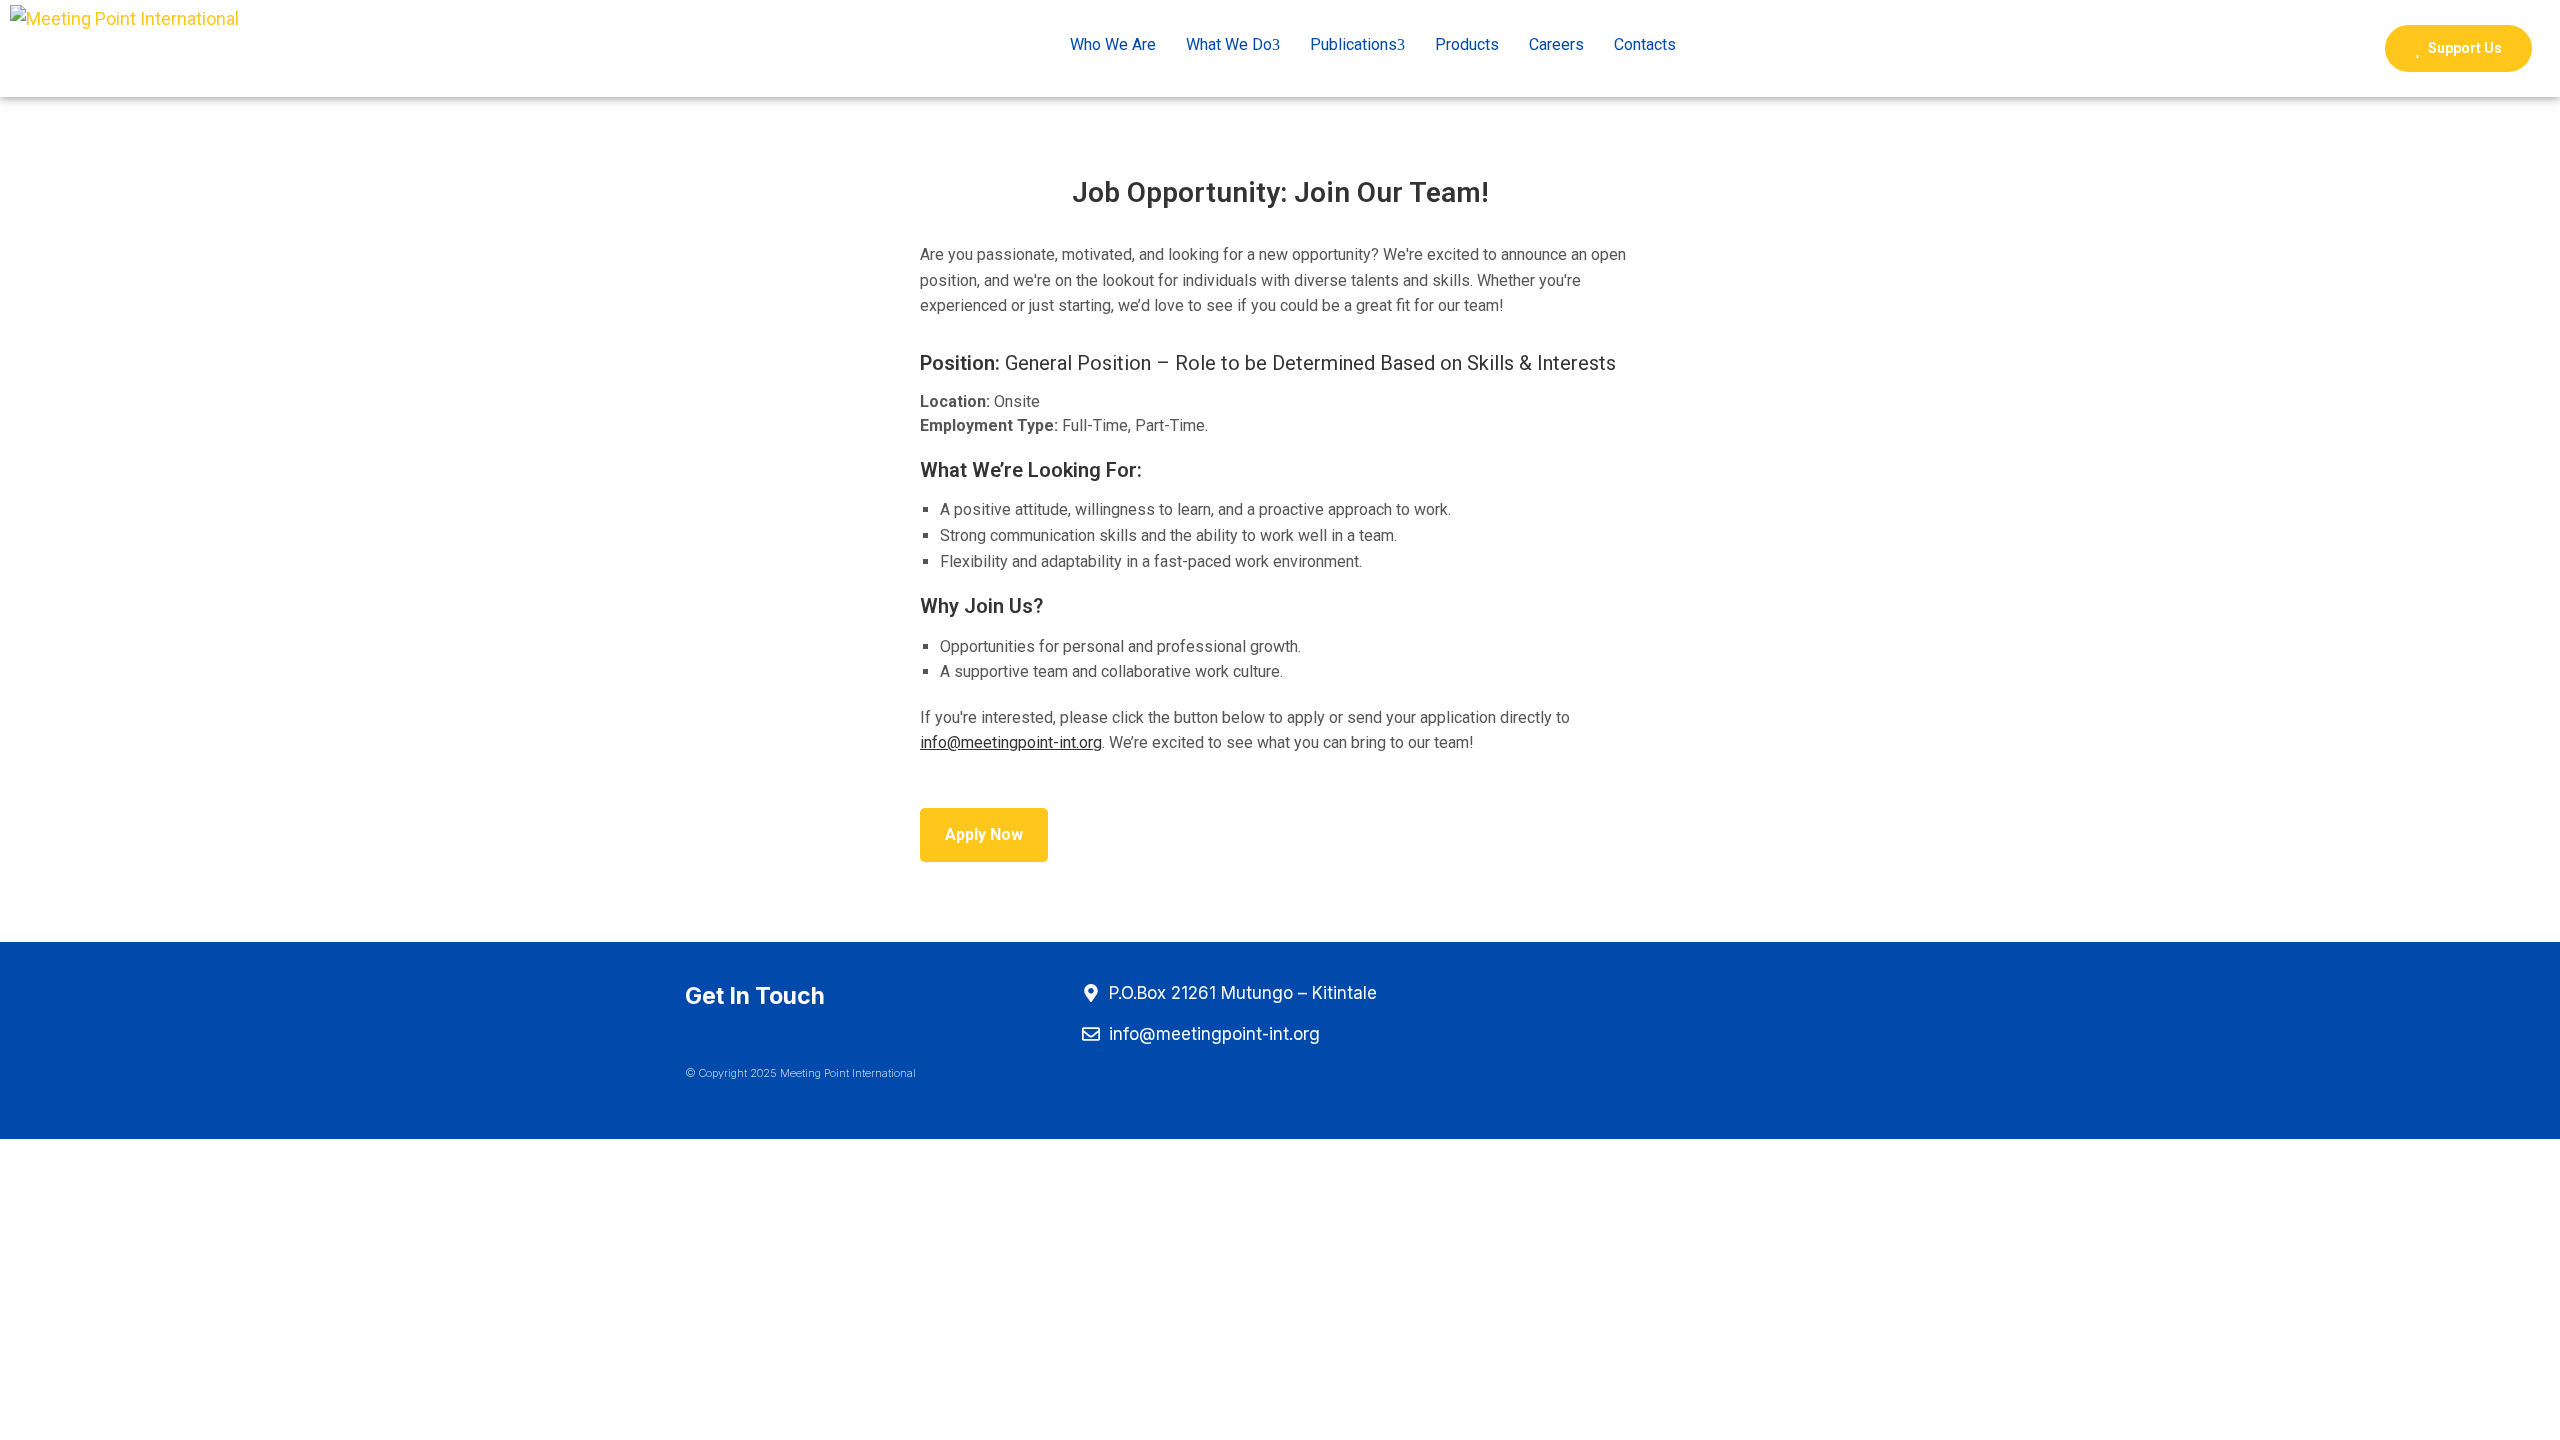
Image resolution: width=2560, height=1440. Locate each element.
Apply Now (984, 834)
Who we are (1113, 44)
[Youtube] (1635, 997)
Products (1467, 44)
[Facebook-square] (1499, 997)
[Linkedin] (1703, 997)
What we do (1229, 44)
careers (1556, 44)
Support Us (2463, 48)
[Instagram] (1567, 997)
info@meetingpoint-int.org (1011, 742)
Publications (1353, 44)
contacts (1645, 44)
